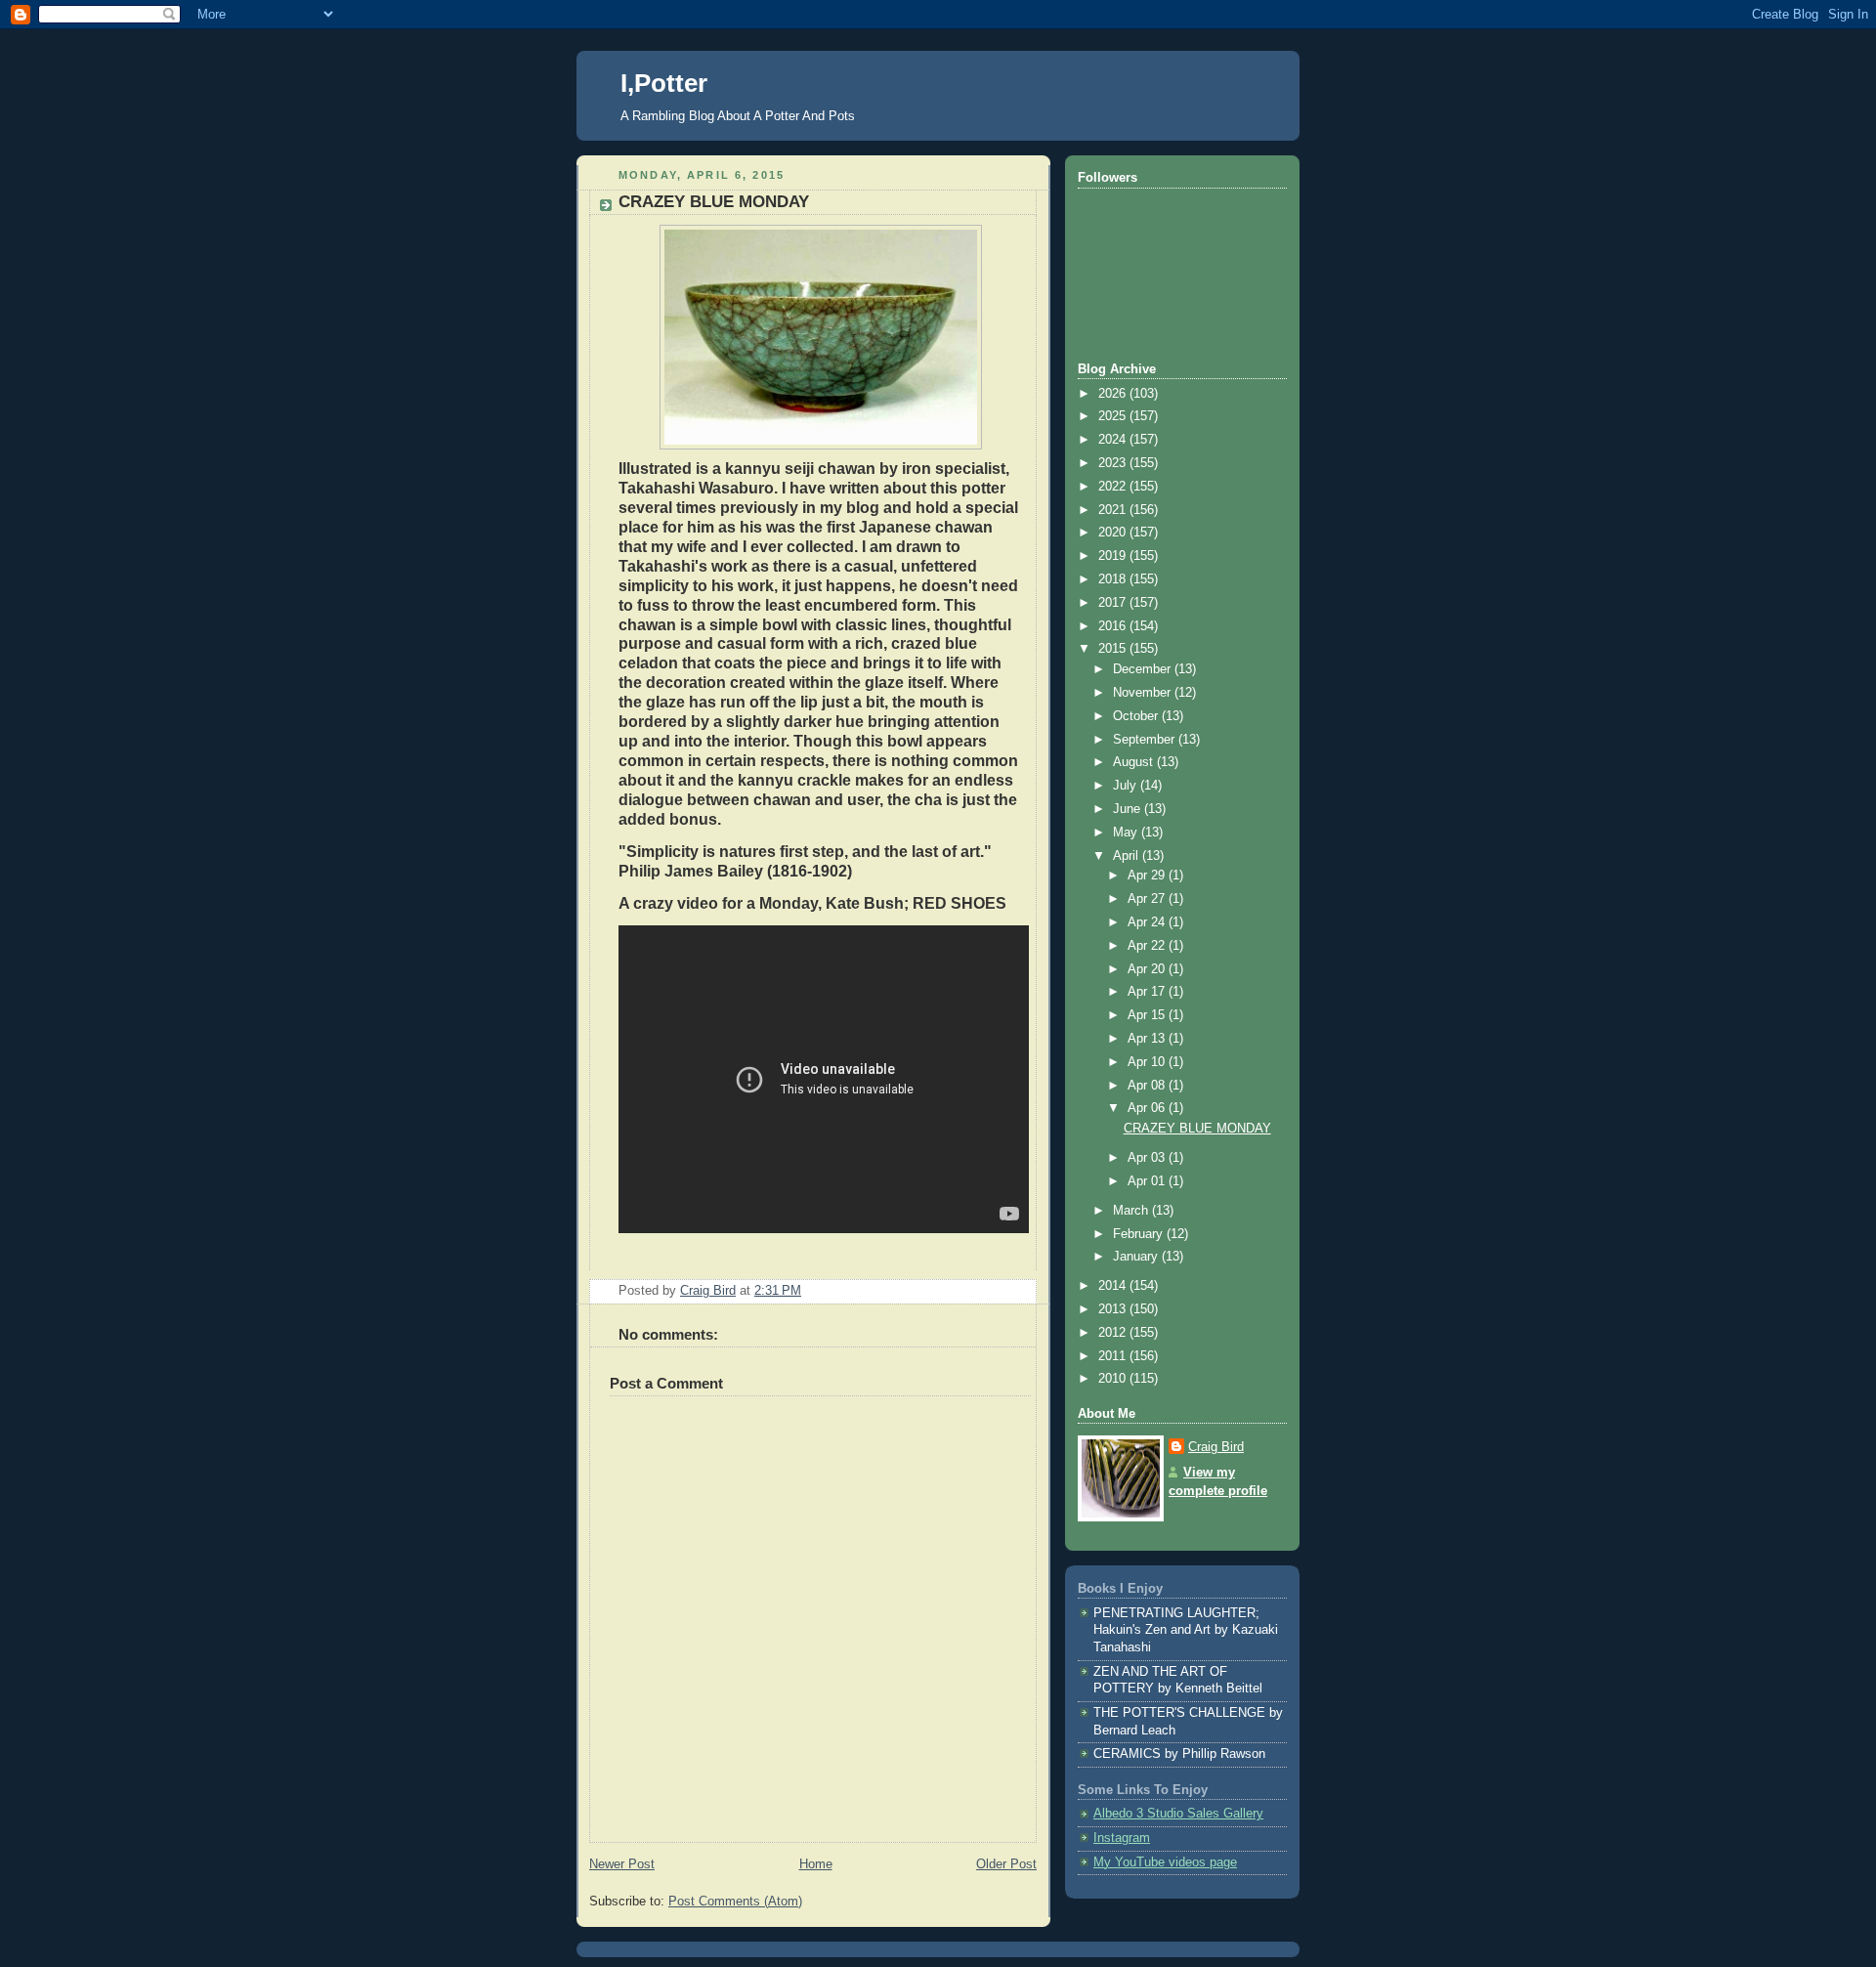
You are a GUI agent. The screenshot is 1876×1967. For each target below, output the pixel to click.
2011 (1114, 1356)
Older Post (1006, 1864)
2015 (1114, 649)
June (1129, 809)
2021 (1114, 510)
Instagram (1122, 1838)
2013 (1114, 1309)
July (1127, 786)
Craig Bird (1216, 1447)
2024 (1114, 440)
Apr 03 (1148, 1158)
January (1137, 1257)
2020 (1114, 533)
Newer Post (622, 1864)
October (1137, 716)
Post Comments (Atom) (735, 1902)
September (1146, 740)
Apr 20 (1148, 969)
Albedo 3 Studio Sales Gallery (1178, 1814)
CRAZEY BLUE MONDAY (1197, 1129)
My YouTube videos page (1165, 1862)
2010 (1114, 1379)
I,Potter (664, 83)
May (1127, 833)
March (1132, 1211)
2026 (1114, 394)
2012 (1114, 1333)
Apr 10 (1148, 1062)
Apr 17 (1148, 992)
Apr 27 (1148, 899)
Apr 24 (1148, 922)
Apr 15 (1148, 1015)
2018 (1114, 579)
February (1140, 1234)
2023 (1114, 463)
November (1144, 693)
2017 (1114, 603)
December (1144, 669)
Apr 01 (1148, 1181)
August (1135, 762)
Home (816, 1864)
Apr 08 (1148, 1086)
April (1128, 856)
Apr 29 (1148, 876)
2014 (1114, 1286)
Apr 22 (1148, 946)
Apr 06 (1148, 1108)
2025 (1114, 416)
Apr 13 (1148, 1039)
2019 (1114, 556)
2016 (1114, 626)
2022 (1114, 487)
